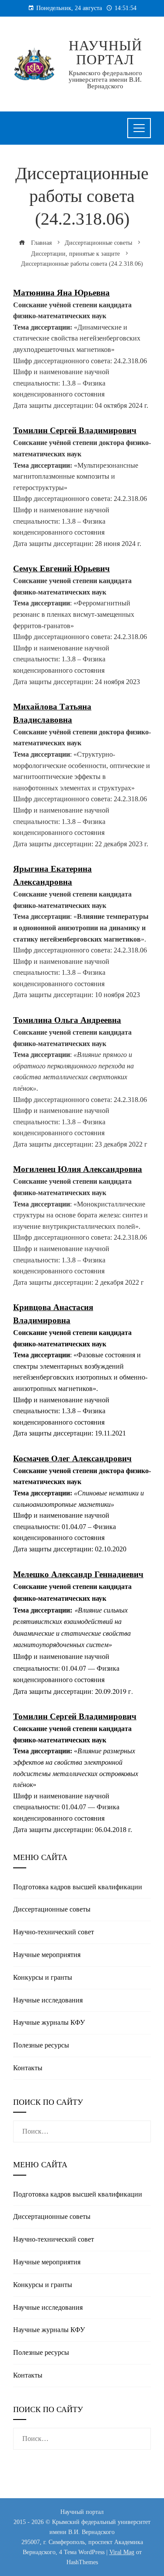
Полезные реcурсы (41, 2045)
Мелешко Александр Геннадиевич (78, 1574)
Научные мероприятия (47, 1955)
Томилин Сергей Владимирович (75, 1716)
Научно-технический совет (54, 1932)
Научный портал (105, 52)
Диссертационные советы (52, 1909)
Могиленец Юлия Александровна (78, 1169)
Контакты (28, 2068)
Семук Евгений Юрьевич (61, 568)
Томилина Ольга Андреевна (67, 1020)
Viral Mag (122, 2552)
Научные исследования (48, 2000)
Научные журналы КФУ (49, 2022)
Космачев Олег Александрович (72, 1458)
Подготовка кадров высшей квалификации (78, 1887)
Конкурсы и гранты (43, 1977)
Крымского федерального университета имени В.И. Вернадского (105, 80)
